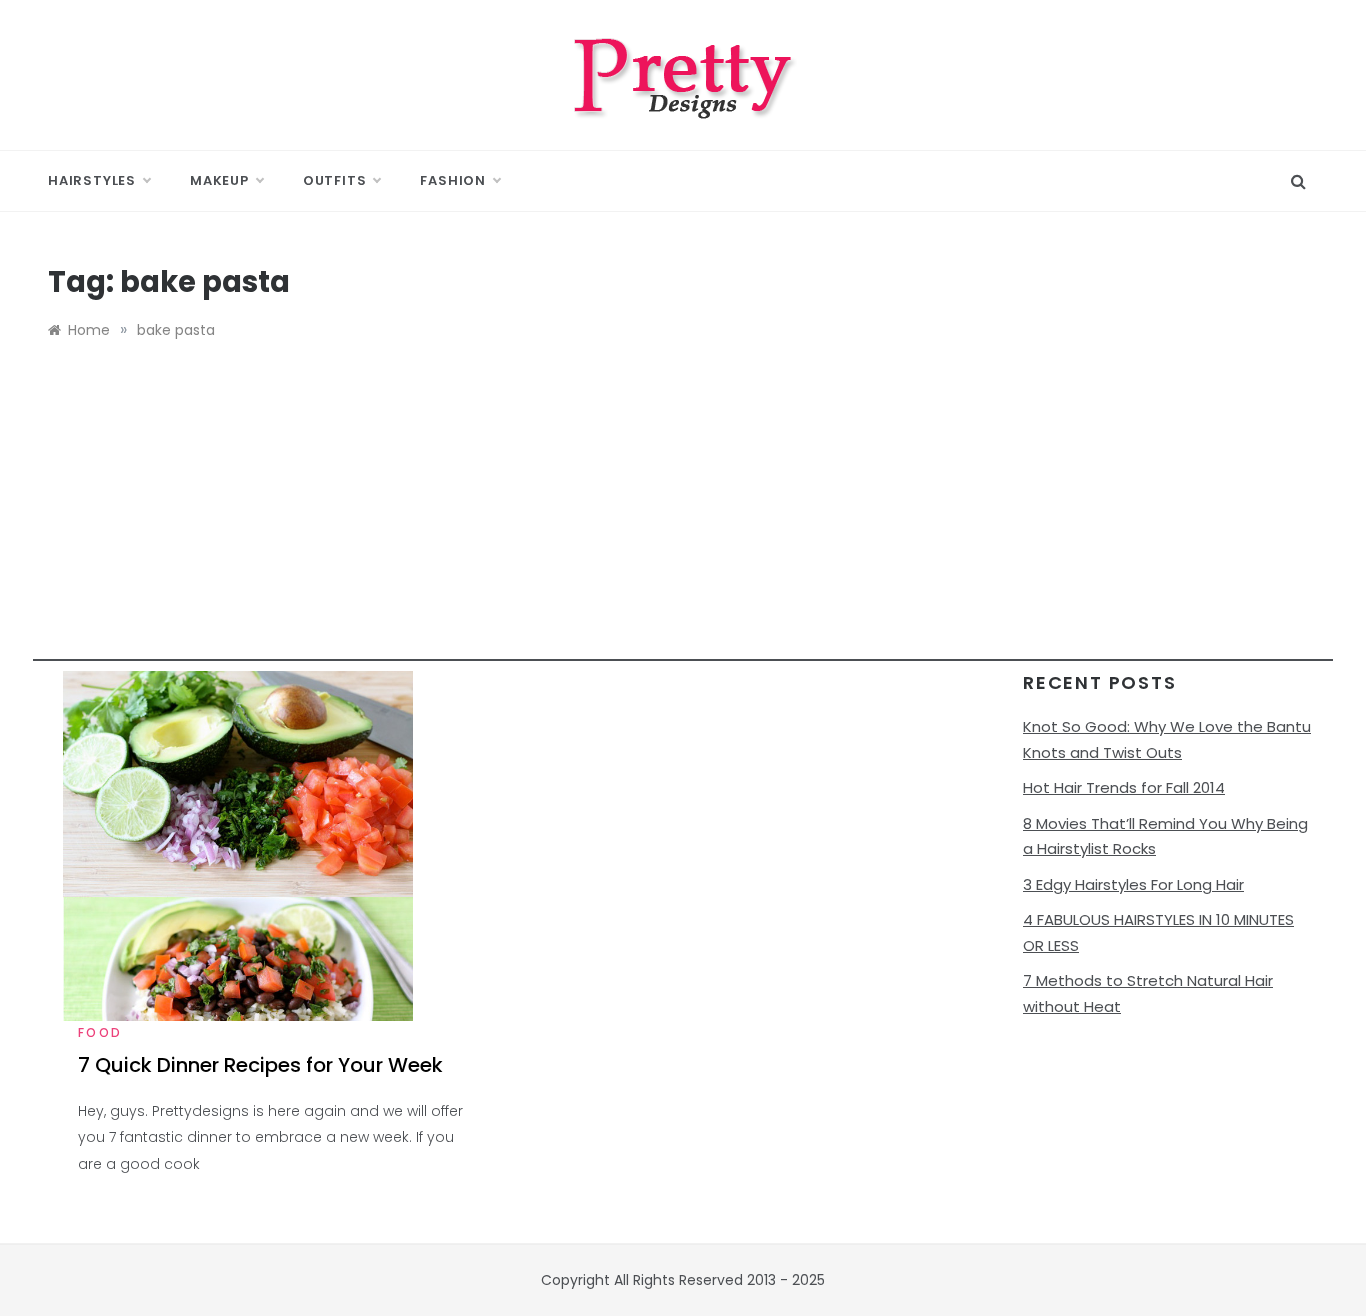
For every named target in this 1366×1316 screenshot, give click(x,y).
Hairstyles (92, 180)
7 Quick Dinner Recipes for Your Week (260, 1065)
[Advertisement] (683, 521)
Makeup (219, 180)
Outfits (335, 180)
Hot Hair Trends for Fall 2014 (1124, 787)
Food (100, 1032)
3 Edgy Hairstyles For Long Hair (1133, 884)
